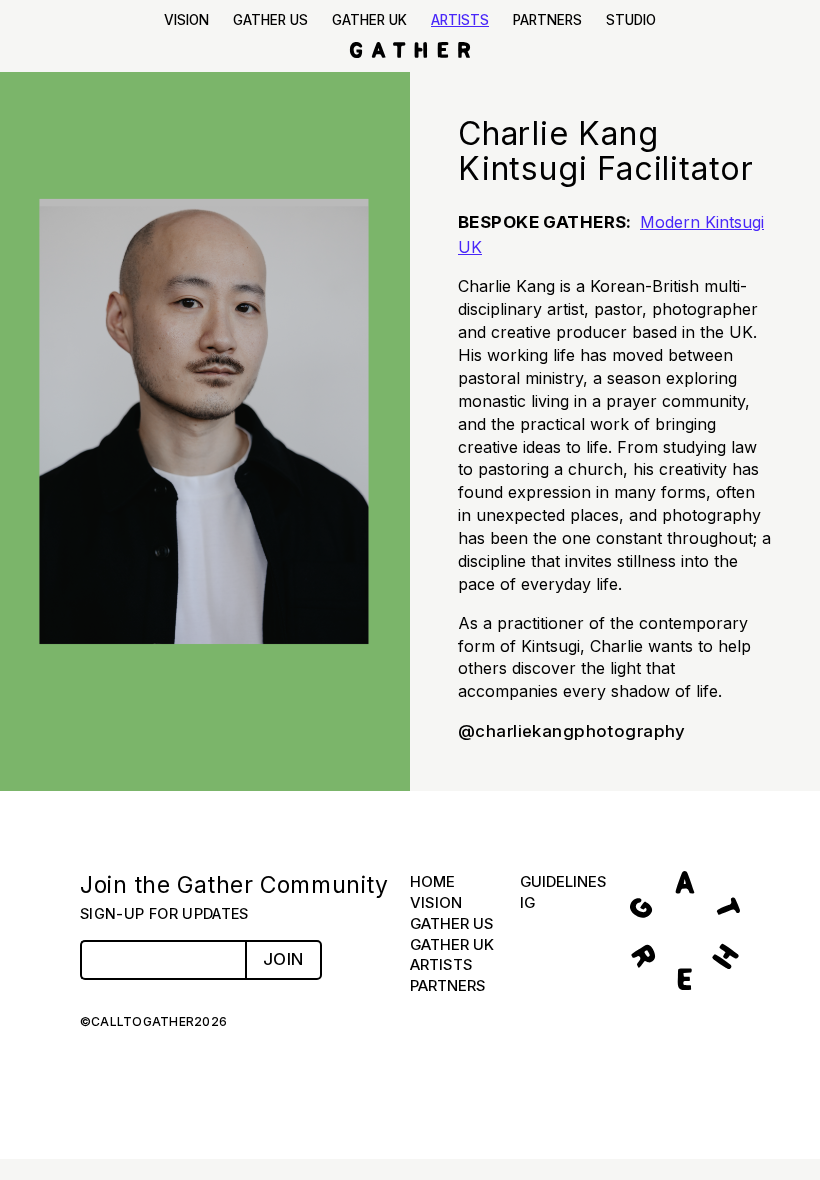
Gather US (270, 20)
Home (432, 881)
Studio (631, 20)
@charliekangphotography (572, 731)
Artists (460, 20)
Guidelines (563, 881)
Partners (547, 20)
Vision (186, 20)
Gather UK (369, 20)
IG (527, 902)
